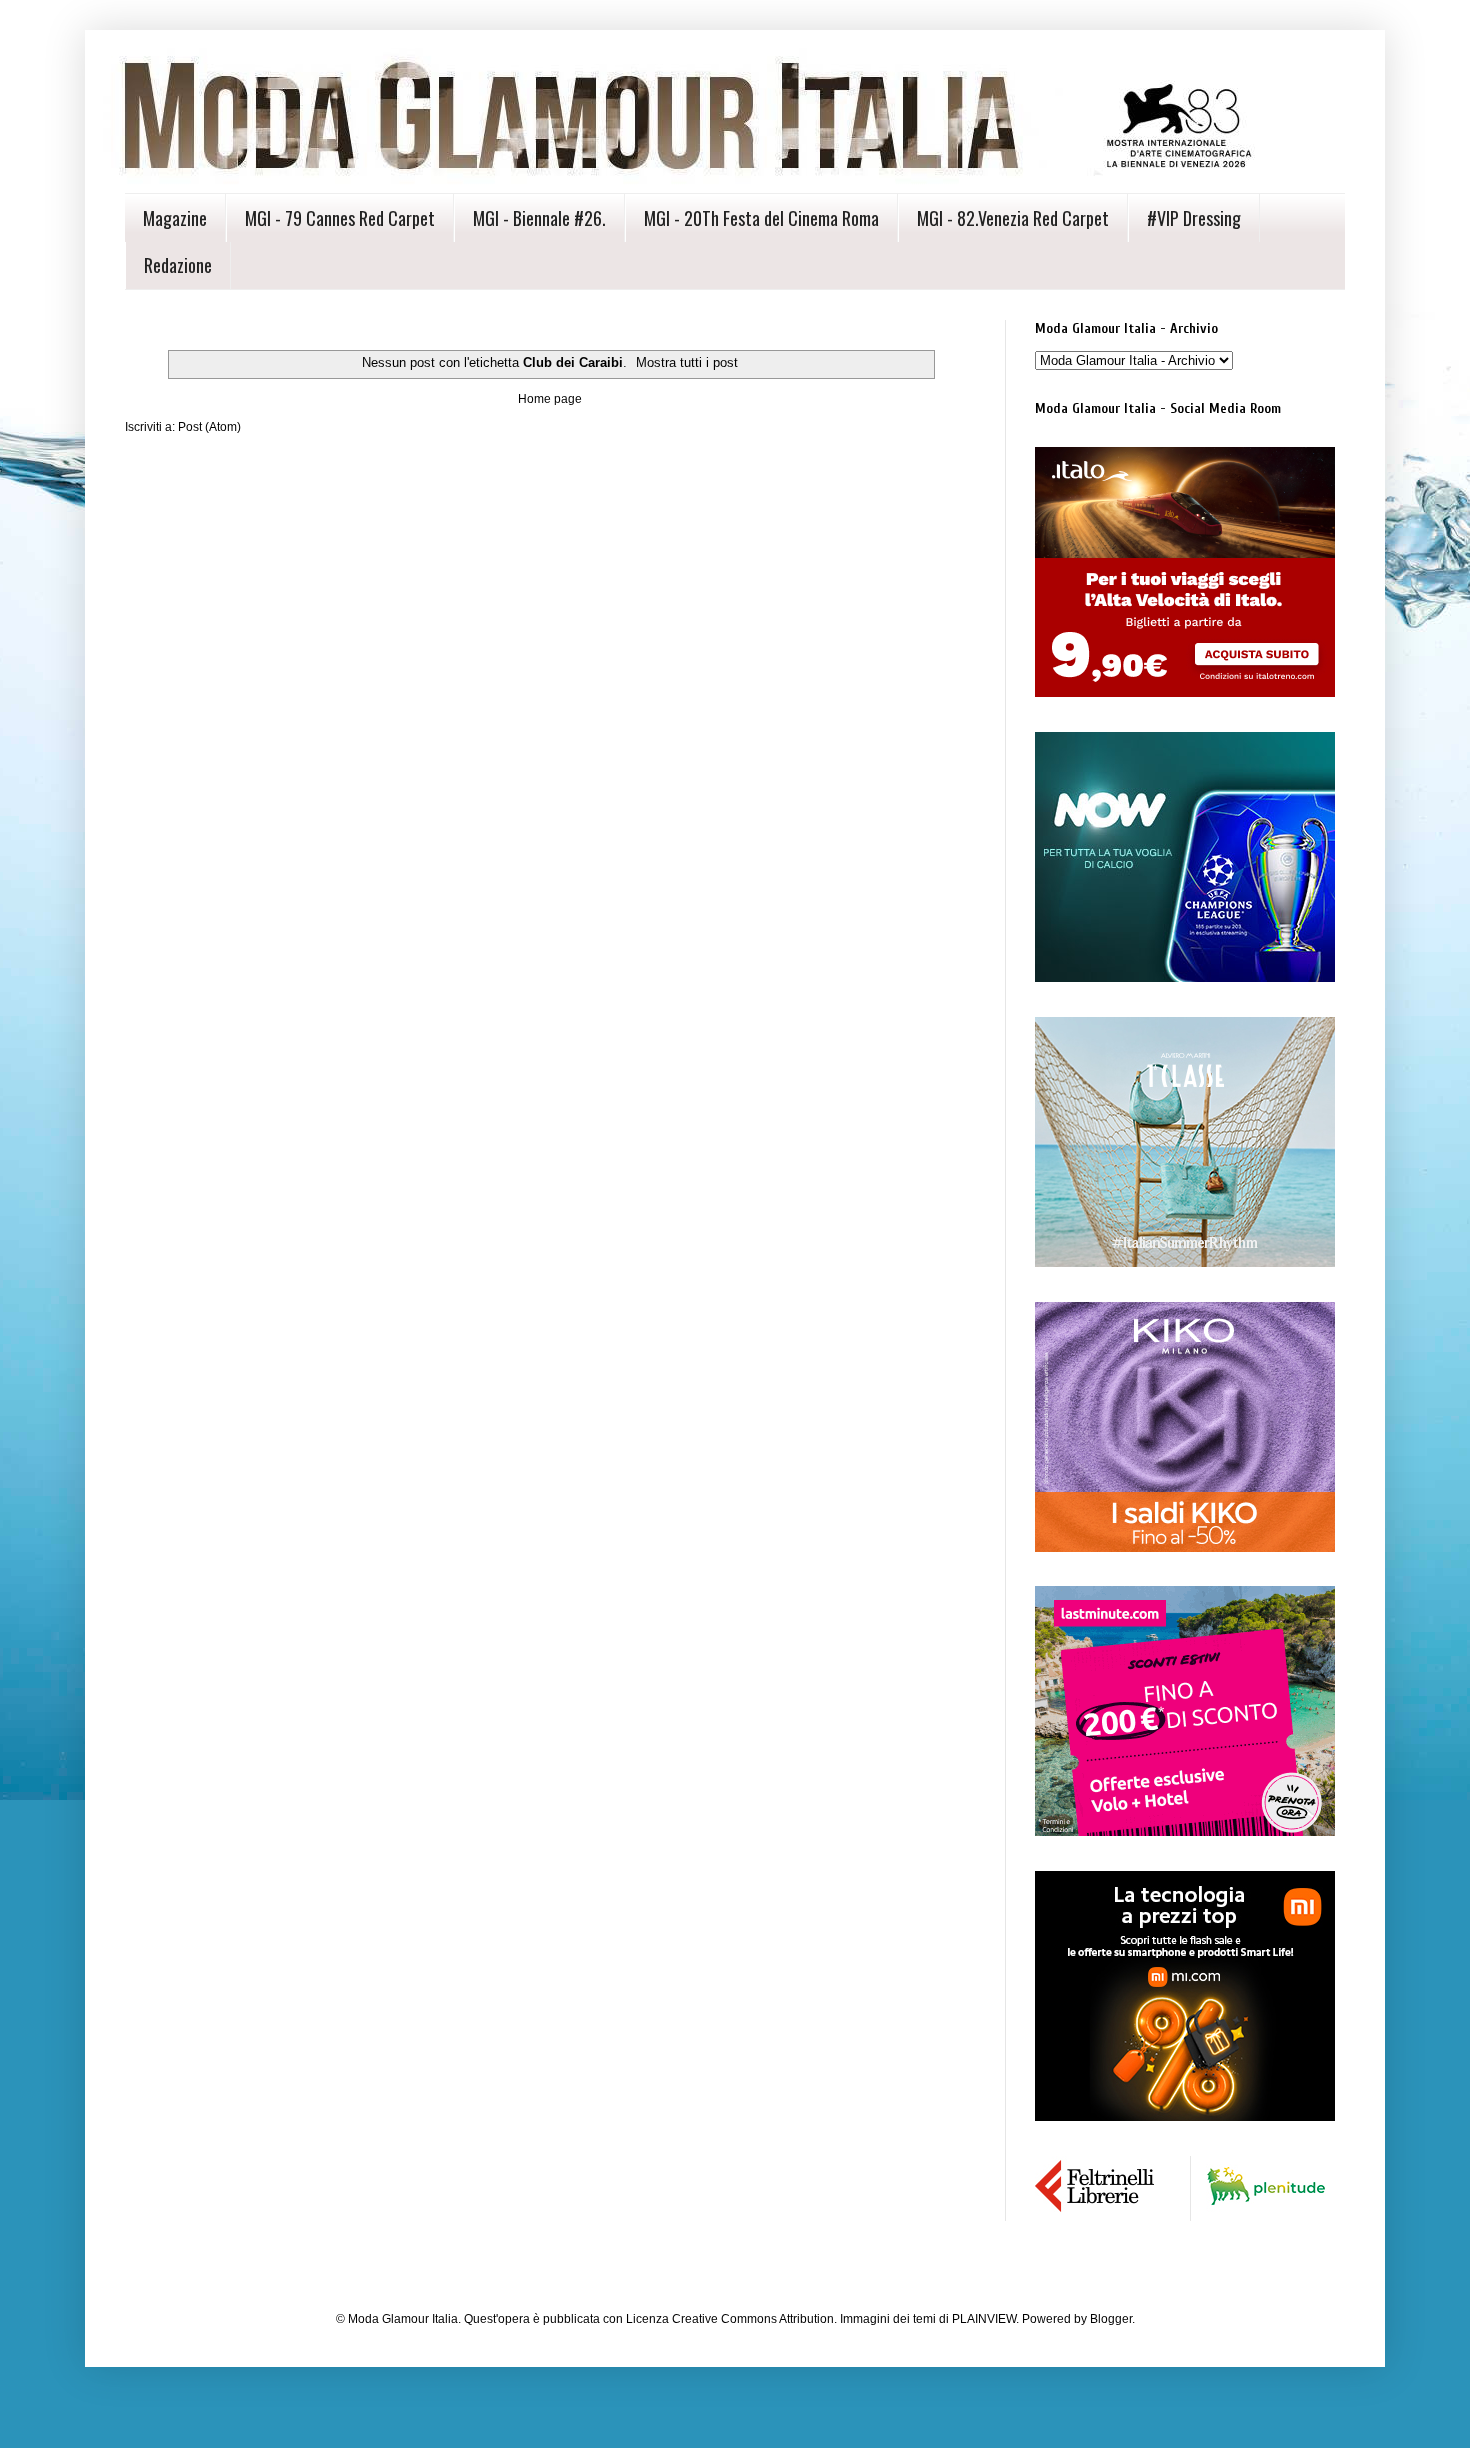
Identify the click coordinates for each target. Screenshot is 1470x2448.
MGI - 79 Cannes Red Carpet (340, 218)
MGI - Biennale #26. (539, 218)
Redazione (178, 265)
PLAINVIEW (984, 2319)
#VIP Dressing (1194, 218)
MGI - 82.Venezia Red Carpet (1013, 218)
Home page (550, 399)
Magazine (175, 218)
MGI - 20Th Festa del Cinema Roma (761, 218)
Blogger (1111, 2319)
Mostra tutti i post (687, 362)
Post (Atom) (209, 427)
